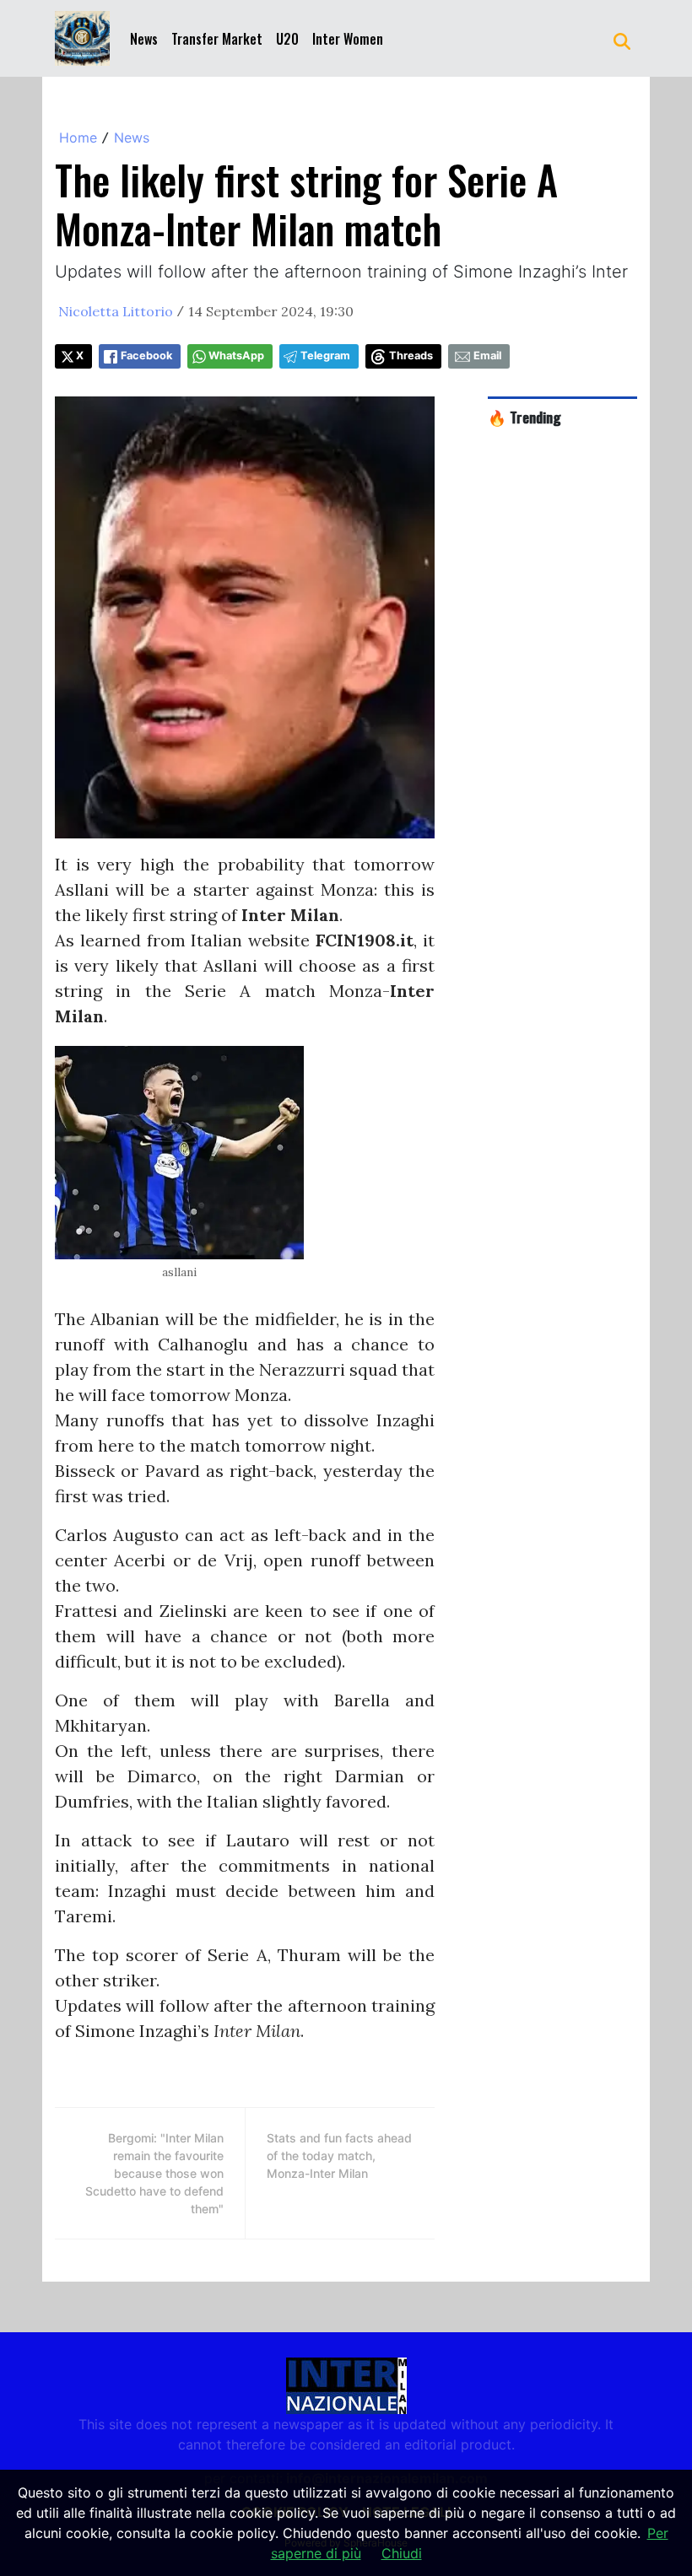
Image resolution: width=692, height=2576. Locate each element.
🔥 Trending (524, 417)
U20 (287, 39)
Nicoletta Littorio (116, 311)
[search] (622, 39)
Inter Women (348, 39)
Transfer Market (217, 39)
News (144, 39)
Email (487, 356)
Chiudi (402, 2553)
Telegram (325, 356)
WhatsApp (236, 356)
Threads (411, 356)
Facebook (146, 356)
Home (78, 137)
